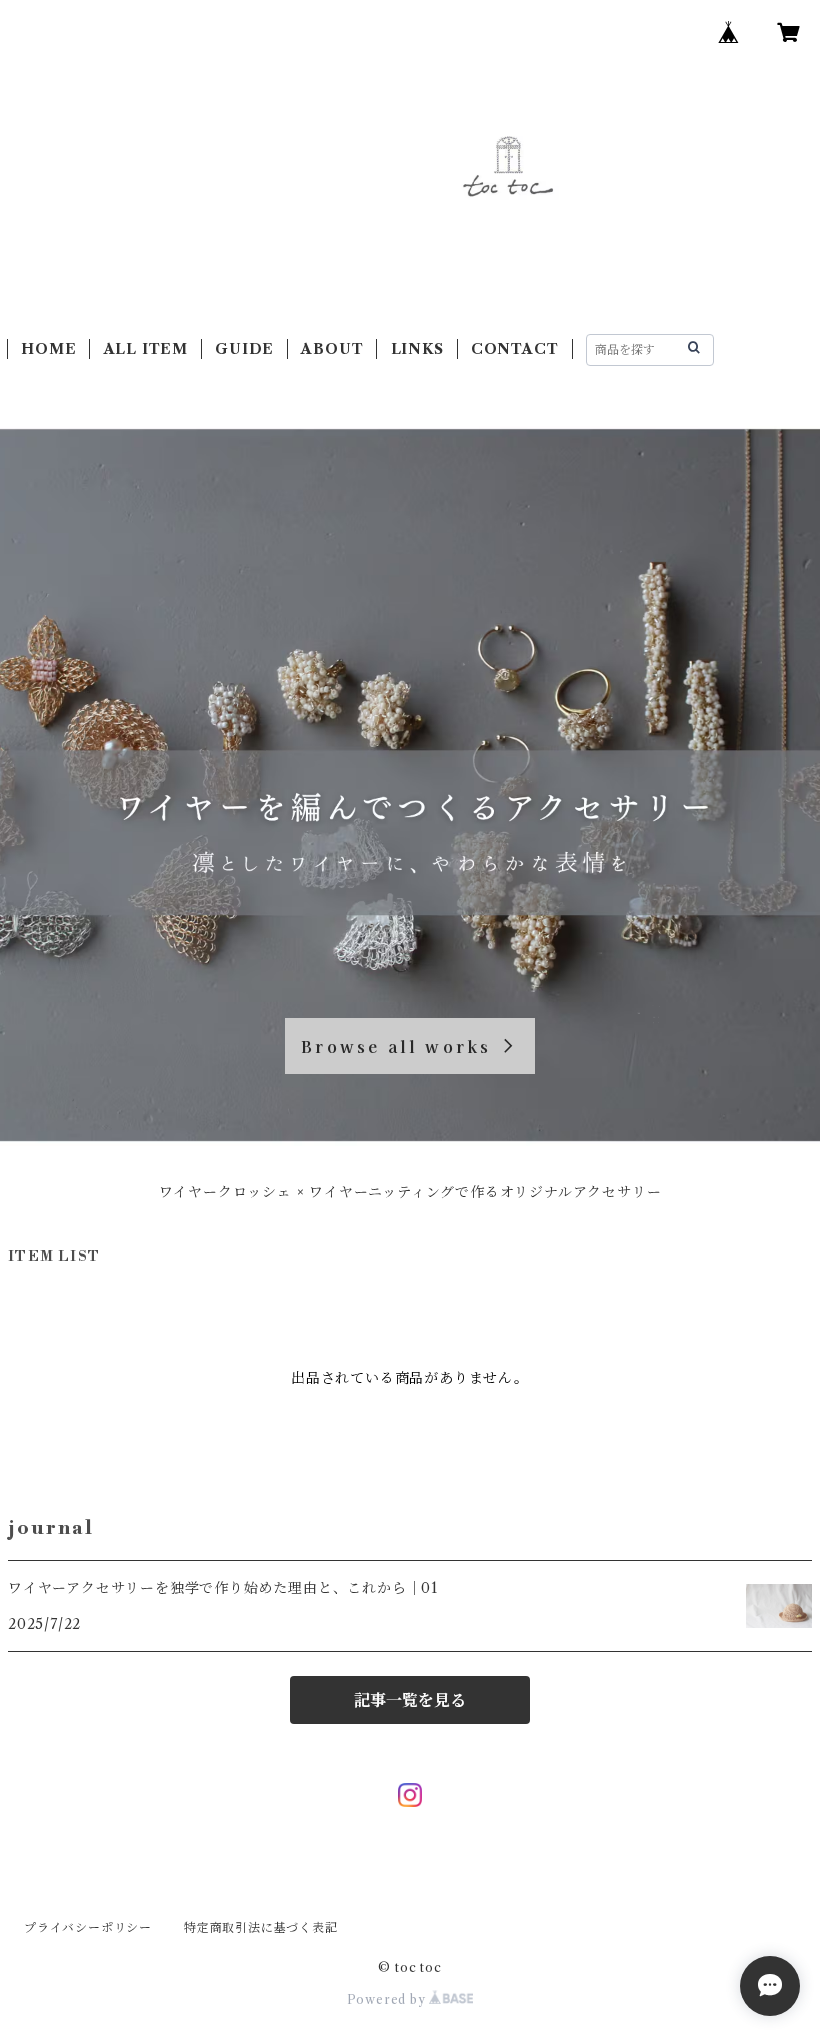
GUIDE (244, 349)
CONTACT (515, 349)
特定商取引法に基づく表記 (261, 1927)
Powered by (388, 1999)
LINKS (417, 349)
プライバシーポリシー (88, 1927)
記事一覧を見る (410, 1700)
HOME (48, 349)
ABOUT (332, 349)
